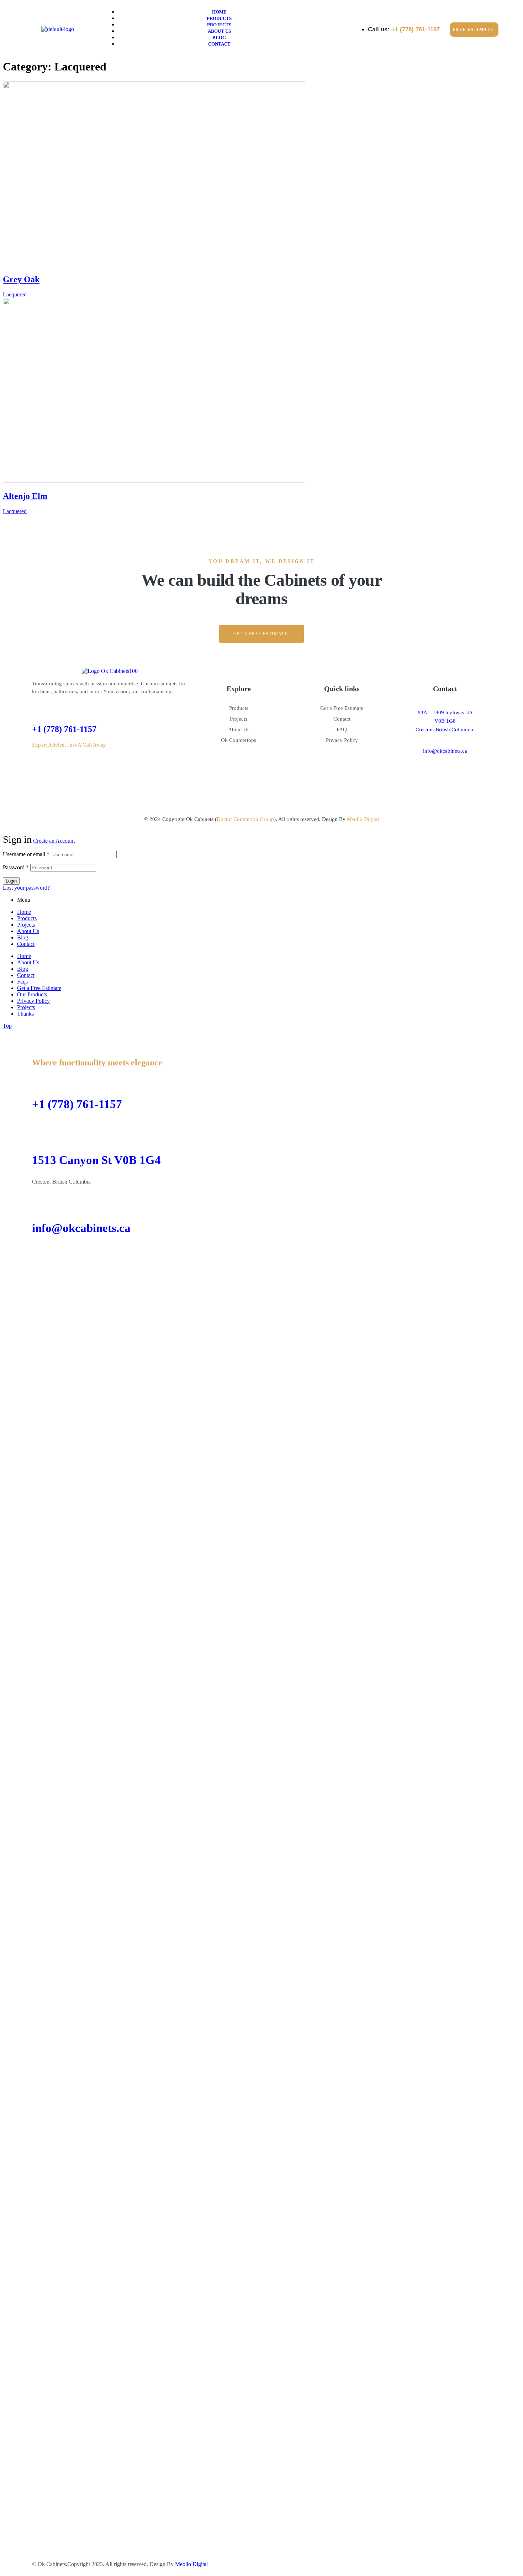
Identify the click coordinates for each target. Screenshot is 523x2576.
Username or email (26, 854)
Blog (23, 937)
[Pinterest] (466, 771)
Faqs (22, 982)
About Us (239, 729)
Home (24, 912)
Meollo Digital (363, 819)
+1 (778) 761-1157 (64, 729)
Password (16, 867)
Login (11, 881)
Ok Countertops (239, 740)
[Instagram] (444, 771)
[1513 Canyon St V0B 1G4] (41, 1132)
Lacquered (15, 294)
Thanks (25, 1014)
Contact (342, 719)
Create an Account (54, 841)
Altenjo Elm (25, 496)
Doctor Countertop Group (245, 819)
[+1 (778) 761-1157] (36, 708)
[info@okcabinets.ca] (41, 1200)
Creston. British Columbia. (445, 729)
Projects (239, 719)
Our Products (32, 994)
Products (239, 708)
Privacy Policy (342, 740)
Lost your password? (26, 888)
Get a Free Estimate (342, 708)
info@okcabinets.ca (445, 751)
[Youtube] (99, 1255)
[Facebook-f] (422, 771)
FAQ (342, 729)
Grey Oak (21, 279)
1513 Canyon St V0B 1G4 (96, 1160)
